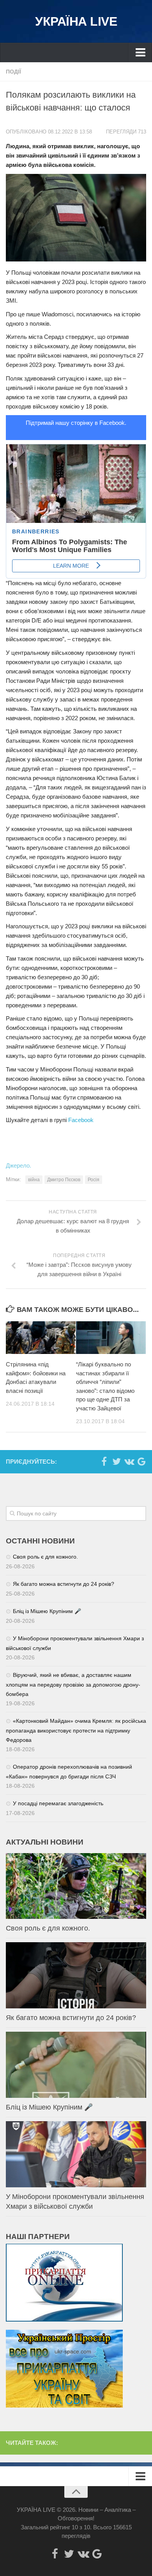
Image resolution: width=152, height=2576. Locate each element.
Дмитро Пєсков (64, 1180)
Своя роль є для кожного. (45, 1557)
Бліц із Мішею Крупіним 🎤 (47, 1611)
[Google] (141, 1461)
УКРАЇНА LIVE (76, 21)
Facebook (81, 1120)
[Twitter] (117, 1461)
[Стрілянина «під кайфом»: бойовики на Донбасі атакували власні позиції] (41, 1338)
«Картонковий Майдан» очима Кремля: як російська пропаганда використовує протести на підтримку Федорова (76, 1730)
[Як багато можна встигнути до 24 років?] (76, 1975)
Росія (94, 1180)
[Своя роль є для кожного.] (76, 1886)
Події (13, 72)
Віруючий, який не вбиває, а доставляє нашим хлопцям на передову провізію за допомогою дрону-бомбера (73, 1684)
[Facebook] (104, 1461)
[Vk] (129, 1461)
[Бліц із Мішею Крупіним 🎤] (76, 2065)
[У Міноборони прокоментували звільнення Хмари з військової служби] (76, 2154)
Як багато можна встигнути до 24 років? (64, 1584)
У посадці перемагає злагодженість (58, 1803)
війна (34, 1180)
